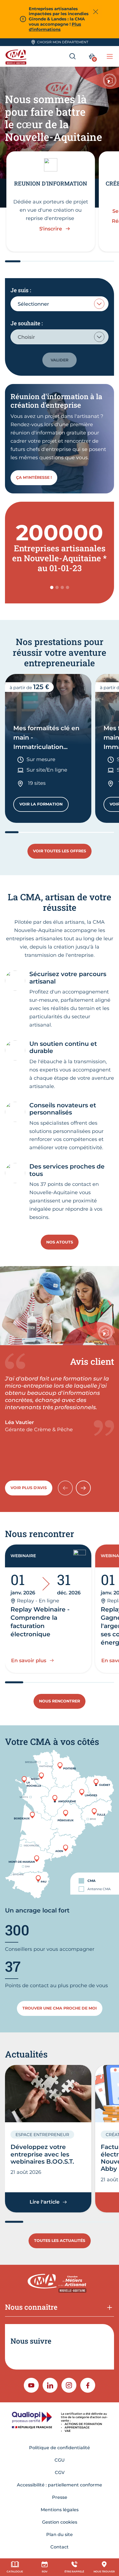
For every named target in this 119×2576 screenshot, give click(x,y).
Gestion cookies (60, 2522)
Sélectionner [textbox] (33, 304)
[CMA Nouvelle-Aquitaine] (17, 56)
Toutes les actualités (60, 2241)
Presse (60, 2497)
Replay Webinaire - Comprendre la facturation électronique (40, 1622)
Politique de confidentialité (59, 2448)
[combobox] (59, 304)
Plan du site (59, 2535)
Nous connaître (31, 2307)
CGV (60, 2472)
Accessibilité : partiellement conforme (59, 2485)
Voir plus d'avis (29, 1488)
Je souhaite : (27, 323)
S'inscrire (51, 229)
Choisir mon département (63, 42)
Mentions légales (60, 2510)
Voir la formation (44, 805)
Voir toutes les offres (59, 851)
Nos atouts (60, 1242)
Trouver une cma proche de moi (60, 2008)
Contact (59, 2547)
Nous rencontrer (59, 1701)
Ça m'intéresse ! (34, 477)
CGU (60, 2460)
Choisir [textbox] (26, 337)
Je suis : (21, 290)
